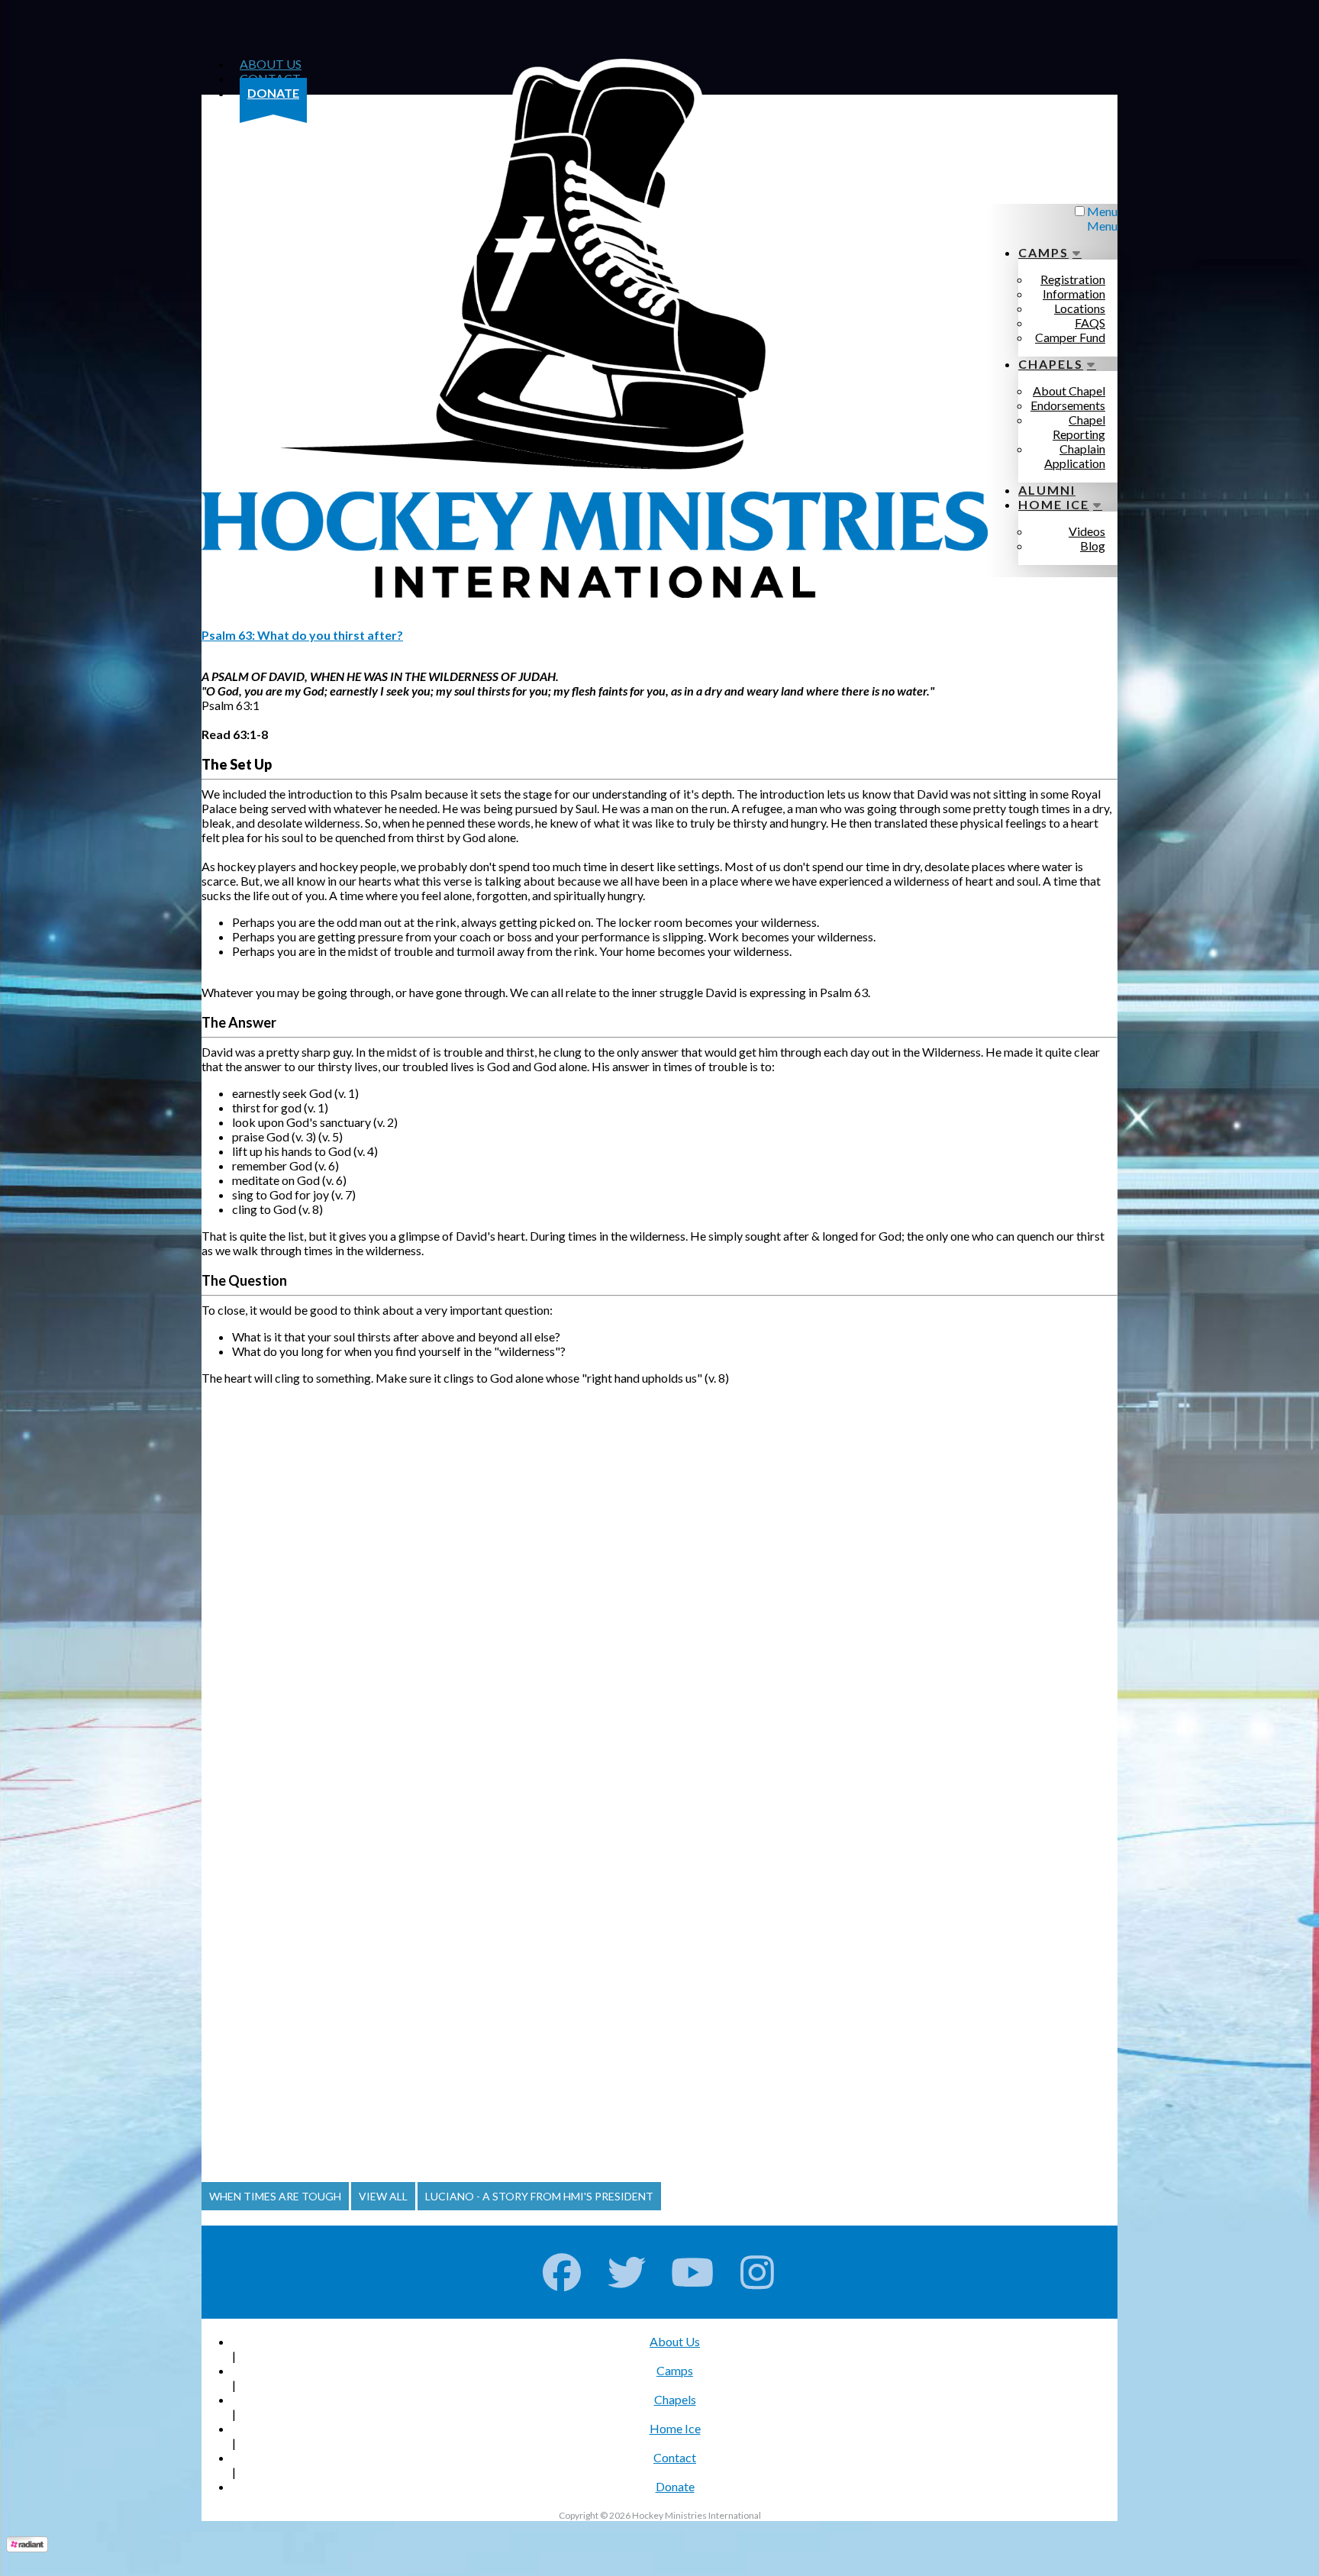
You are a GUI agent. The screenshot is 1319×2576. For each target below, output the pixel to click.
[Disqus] (659, 1576)
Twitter (627, 2272)
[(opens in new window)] (27, 2547)
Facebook (562, 2272)
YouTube (693, 2272)
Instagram (758, 2272)
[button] (275, 2196)
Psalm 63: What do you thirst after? (302, 635)
